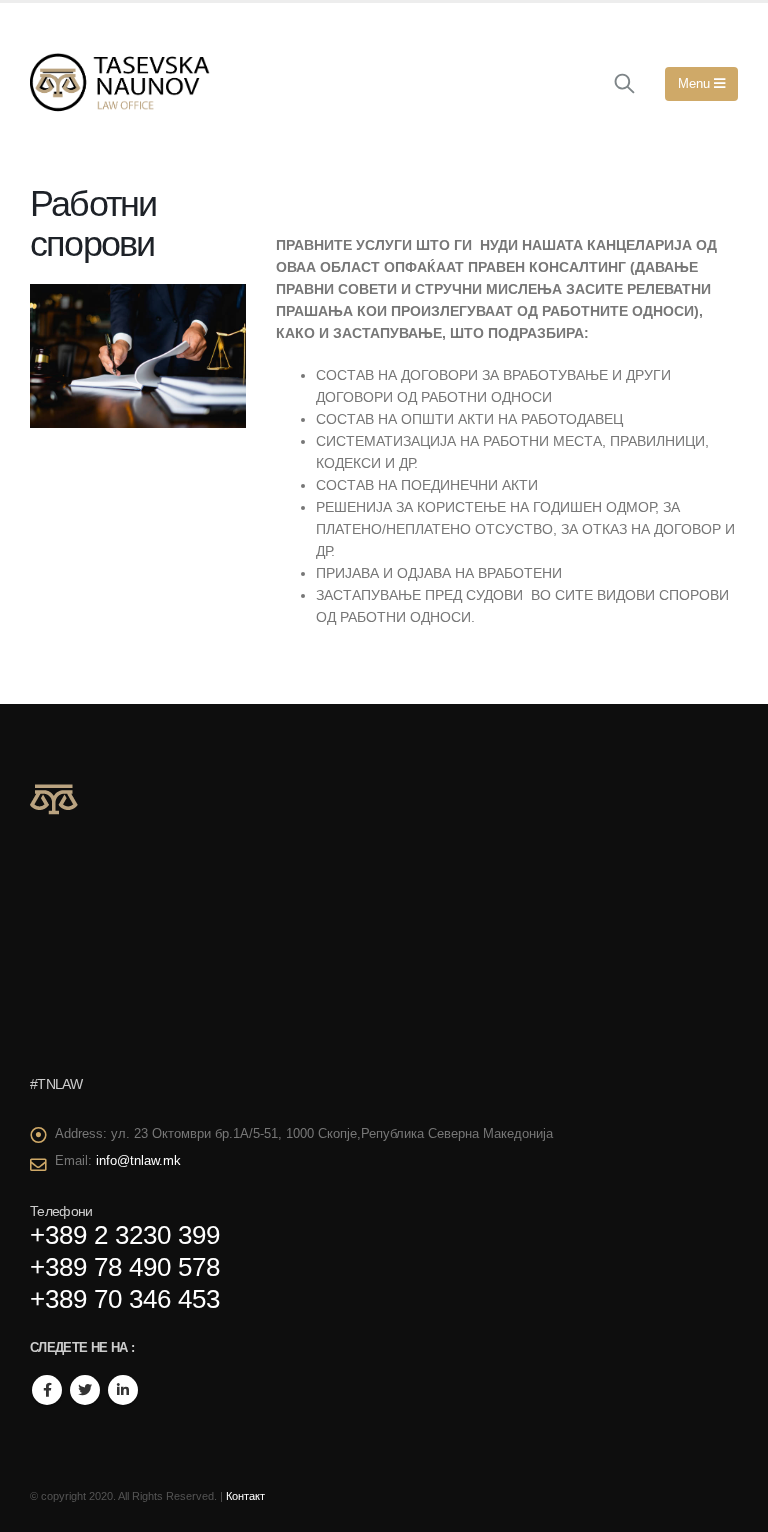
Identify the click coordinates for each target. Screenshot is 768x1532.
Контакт (245, 1496)
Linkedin (123, 1390)
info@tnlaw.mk (138, 1161)
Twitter (85, 1390)
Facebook (47, 1390)
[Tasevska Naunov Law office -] (120, 83)
